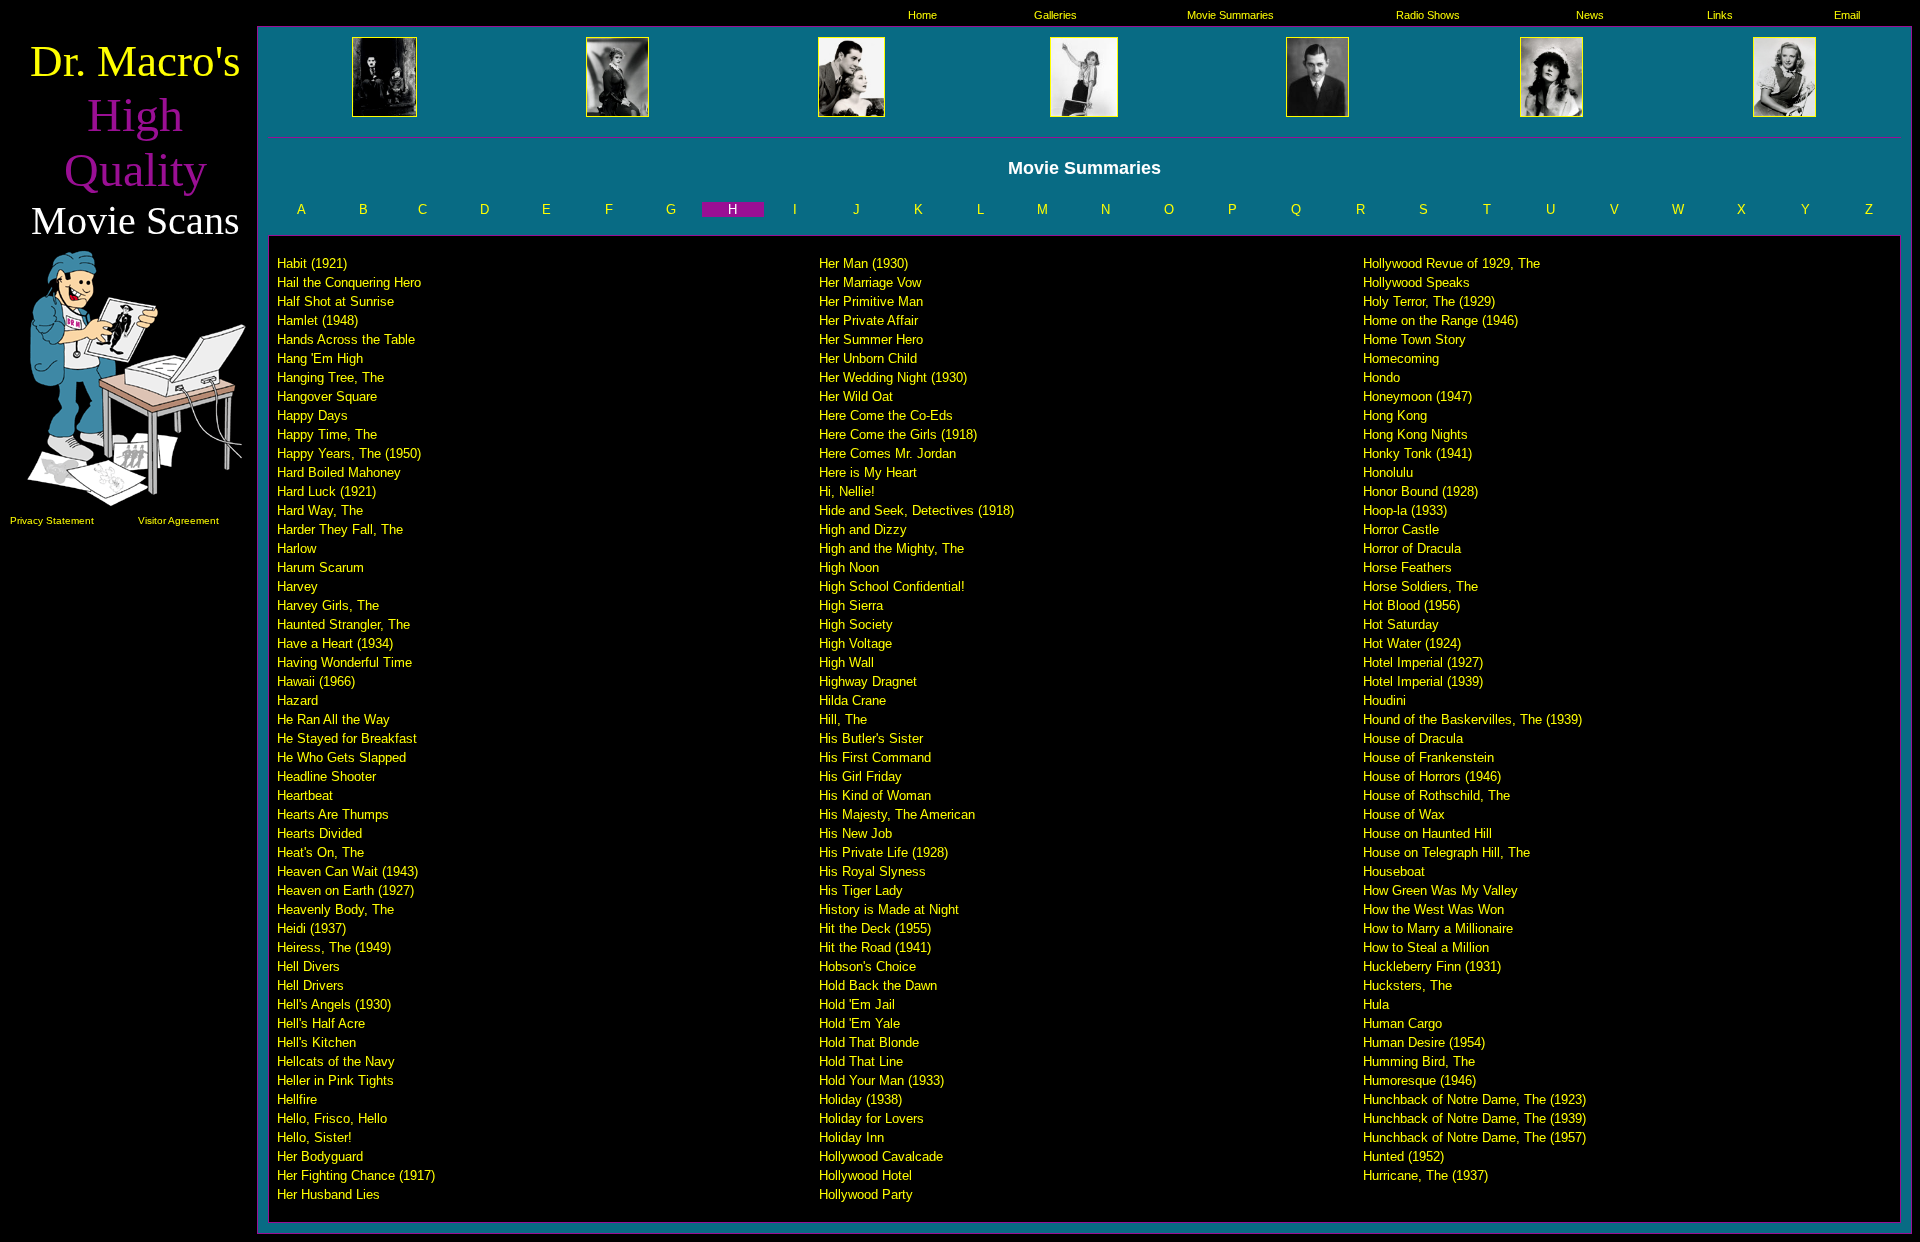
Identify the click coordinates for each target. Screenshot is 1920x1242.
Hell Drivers (310, 985)
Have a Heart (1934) (335, 643)
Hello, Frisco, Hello (332, 1118)
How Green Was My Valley (1440, 890)
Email (1847, 15)
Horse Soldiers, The (1420, 586)
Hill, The (843, 719)
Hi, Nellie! (847, 491)
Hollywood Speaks (1416, 282)
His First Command (875, 757)
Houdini (1384, 700)
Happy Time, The (327, 434)
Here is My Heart (868, 472)
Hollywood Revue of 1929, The (1451, 263)
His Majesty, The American (897, 814)
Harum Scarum (320, 567)
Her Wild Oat (856, 396)
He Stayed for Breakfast (347, 738)
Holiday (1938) (860, 1099)
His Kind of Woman (875, 795)
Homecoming (1401, 358)
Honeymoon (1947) (1417, 396)
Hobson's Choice (867, 966)
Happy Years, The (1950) (349, 453)
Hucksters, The (1407, 985)
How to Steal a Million (1426, 947)
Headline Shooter (326, 776)
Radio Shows (1428, 15)
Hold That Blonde (869, 1042)
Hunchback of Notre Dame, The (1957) (1474, 1137)
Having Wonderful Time (344, 662)
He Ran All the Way (333, 719)
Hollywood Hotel (865, 1175)
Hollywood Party (866, 1194)
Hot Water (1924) (1412, 643)
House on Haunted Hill (1427, 833)
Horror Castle (1401, 529)
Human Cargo (1402, 1023)
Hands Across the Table (346, 339)
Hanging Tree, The (330, 377)
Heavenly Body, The (335, 909)
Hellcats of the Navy (336, 1061)
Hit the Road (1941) (875, 947)
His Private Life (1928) (883, 852)
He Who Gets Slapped (341, 757)
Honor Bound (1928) (1420, 491)
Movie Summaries (1230, 15)
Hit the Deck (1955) (875, 928)
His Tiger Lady (861, 890)
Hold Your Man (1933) (881, 1080)
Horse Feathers (1407, 567)
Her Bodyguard (320, 1156)
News (1590, 15)
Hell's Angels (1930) (334, 1004)
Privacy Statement (52, 520)
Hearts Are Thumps (333, 814)
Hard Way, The (320, 510)
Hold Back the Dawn (878, 985)
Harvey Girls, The (328, 605)
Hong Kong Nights (1415, 434)
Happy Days (312, 415)
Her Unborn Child (868, 358)
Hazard (297, 700)
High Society (856, 624)
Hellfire (297, 1099)
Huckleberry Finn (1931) (1432, 966)
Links (1720, 15)
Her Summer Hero (871, 339)
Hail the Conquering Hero (349, 282)
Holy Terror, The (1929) (1429, 301)
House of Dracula (1413, 738)
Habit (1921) (312, 263)
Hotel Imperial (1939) (1423, 681)
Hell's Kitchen (316, 1042)
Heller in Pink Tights (335, 1080)
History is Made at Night (889, 909)
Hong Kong (1395, 415)
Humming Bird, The (1419, 1061)
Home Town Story (1414, 339)
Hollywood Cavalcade (881, 1156)
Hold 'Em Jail (857, 1004)
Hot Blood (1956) (1411, 605)
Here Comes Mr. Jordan (887, 453)
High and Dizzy (863, 529)
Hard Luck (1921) (326, 491)
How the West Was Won (1433, 909)
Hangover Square (327, 396)
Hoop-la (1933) (1405, 510)
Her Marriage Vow (870, 282)
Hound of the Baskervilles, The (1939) (1472, 719)
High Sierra (851, 605)
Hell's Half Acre (321, 1023)
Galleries (1055, 15)
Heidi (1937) (311, 928)
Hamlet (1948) (317, 320)
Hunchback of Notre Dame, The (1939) (1474, 1118)
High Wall (846, 662)
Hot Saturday (1401, 624)
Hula (1376, 1004)
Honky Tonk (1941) (1417, 453)
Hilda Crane (852, 700)
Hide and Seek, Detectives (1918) (916, 510)
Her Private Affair (868, 320)
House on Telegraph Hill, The (1446, 852)
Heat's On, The (320, 852)
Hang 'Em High (320, 358)
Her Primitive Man (871, 301)
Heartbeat (305, 795)
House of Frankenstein (1428, 757)
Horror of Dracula (1412, 548)
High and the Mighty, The (891, 548)
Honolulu (1388, 472)
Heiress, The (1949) (334, 947)
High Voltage (855, 643)
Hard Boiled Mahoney (339, 472)
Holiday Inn (851, 1137)
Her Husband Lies (328, 1194)
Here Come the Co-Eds (886, 415)
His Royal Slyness (872, 871)
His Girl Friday (860, 776)
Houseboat (1394, 871)
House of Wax (1404, 814)
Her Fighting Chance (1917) (356, 1175)
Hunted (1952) (1403, 1156)
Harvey (297, 586)
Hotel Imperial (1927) (1423, 662)
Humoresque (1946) (1419, 1080)
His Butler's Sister (871, 738)
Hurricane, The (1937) (1425, 1175)
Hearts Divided (319, 833)
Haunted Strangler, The (343, 624)
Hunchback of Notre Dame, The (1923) (1474, 1099)
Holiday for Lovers (871, 1118)
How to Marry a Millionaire (1438, 928)
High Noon (849, 567)
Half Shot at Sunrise (335, 301)
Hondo (1381, 377)
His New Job (855, 833)
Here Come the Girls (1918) (898, 434)
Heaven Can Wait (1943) (347, 871)
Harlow (296, 548)
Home (922, 15)
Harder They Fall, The (340, 529)
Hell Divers (308, 966)
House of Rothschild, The (1436, 795)
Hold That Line (861, 1061)
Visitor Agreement (178, 520)
